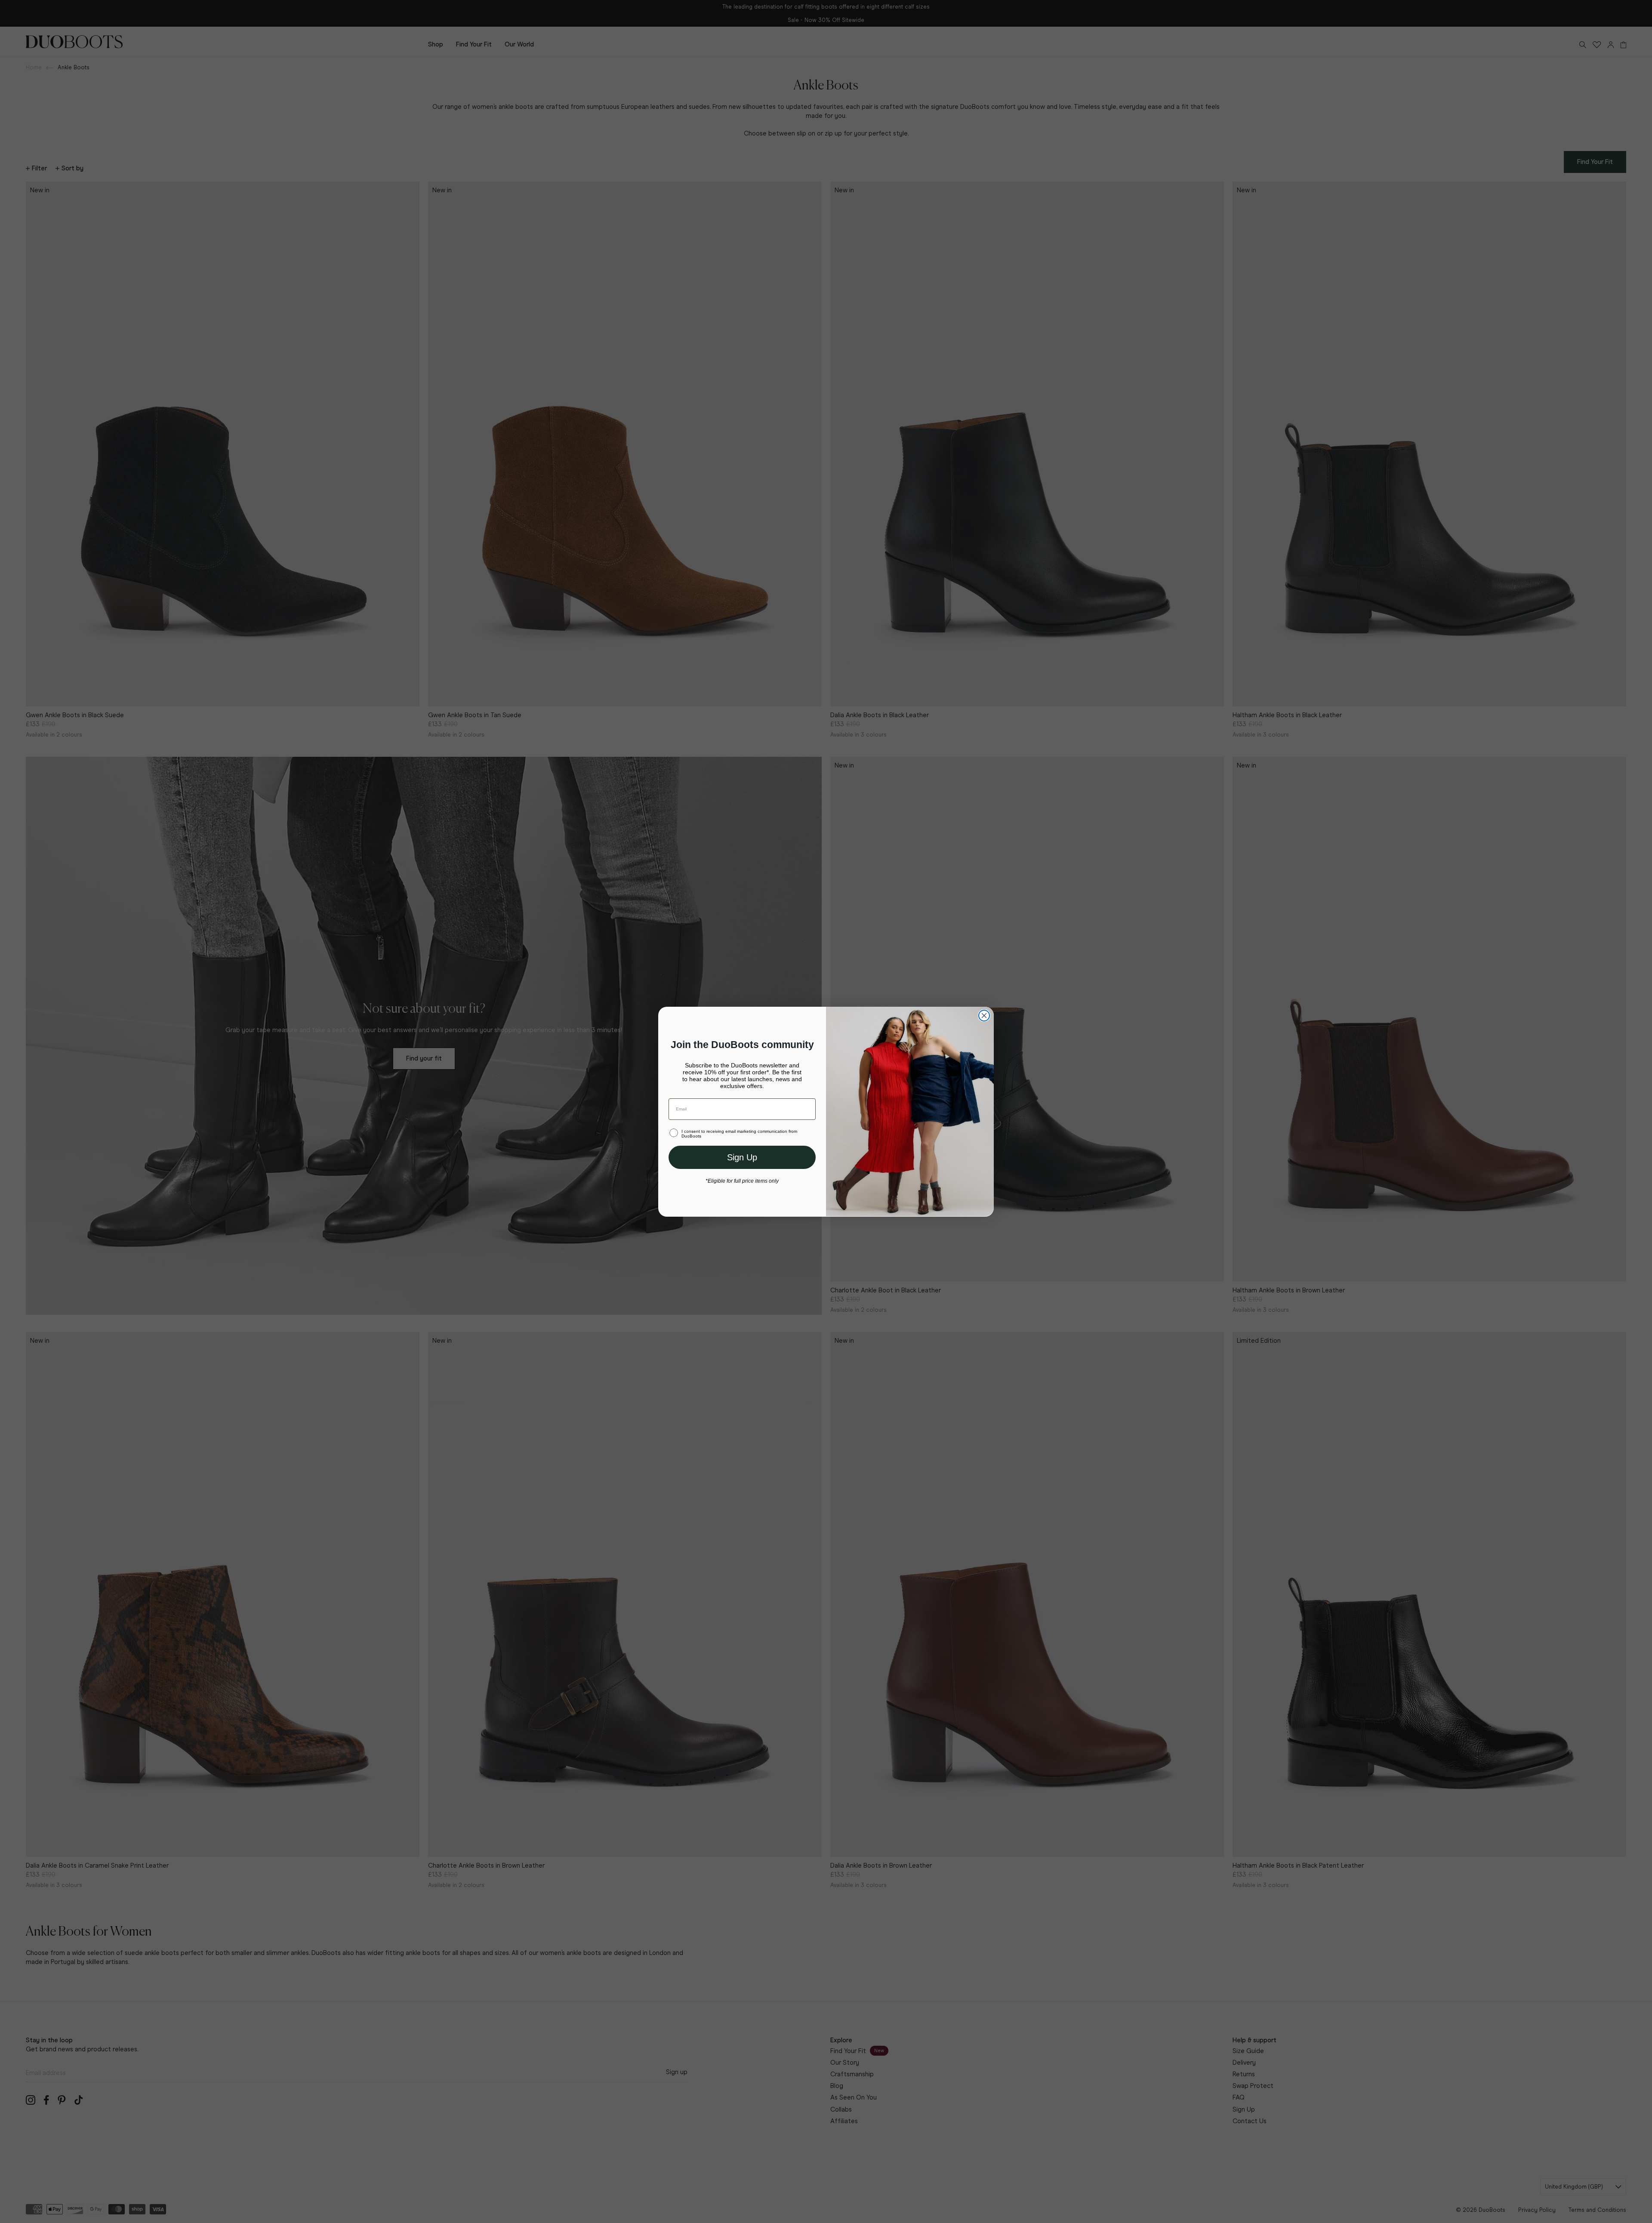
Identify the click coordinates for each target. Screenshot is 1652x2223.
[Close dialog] (984, 1016)
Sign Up (742, 1157)
